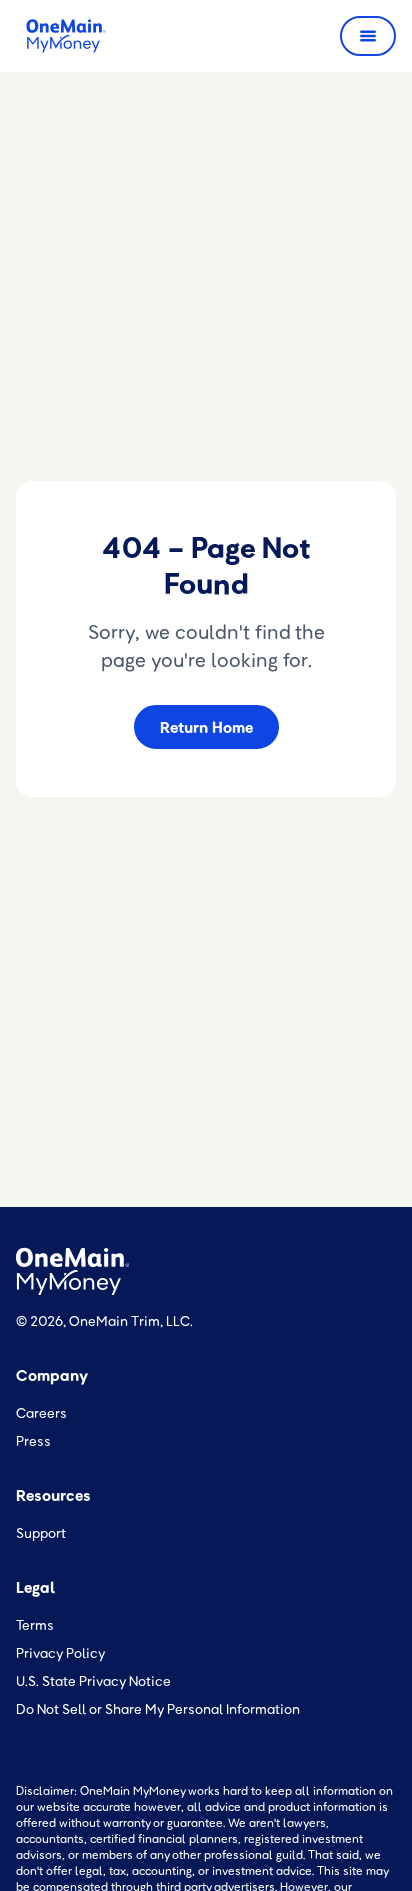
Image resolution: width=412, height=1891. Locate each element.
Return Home (206, 727)
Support (41, 1532)
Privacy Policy (61, 1652)
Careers (41, 1412)
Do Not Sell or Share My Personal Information (158, 1708)
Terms (35, 1624)
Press (33, 1440)
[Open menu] (368, 36)
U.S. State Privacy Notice (93, 1680)
